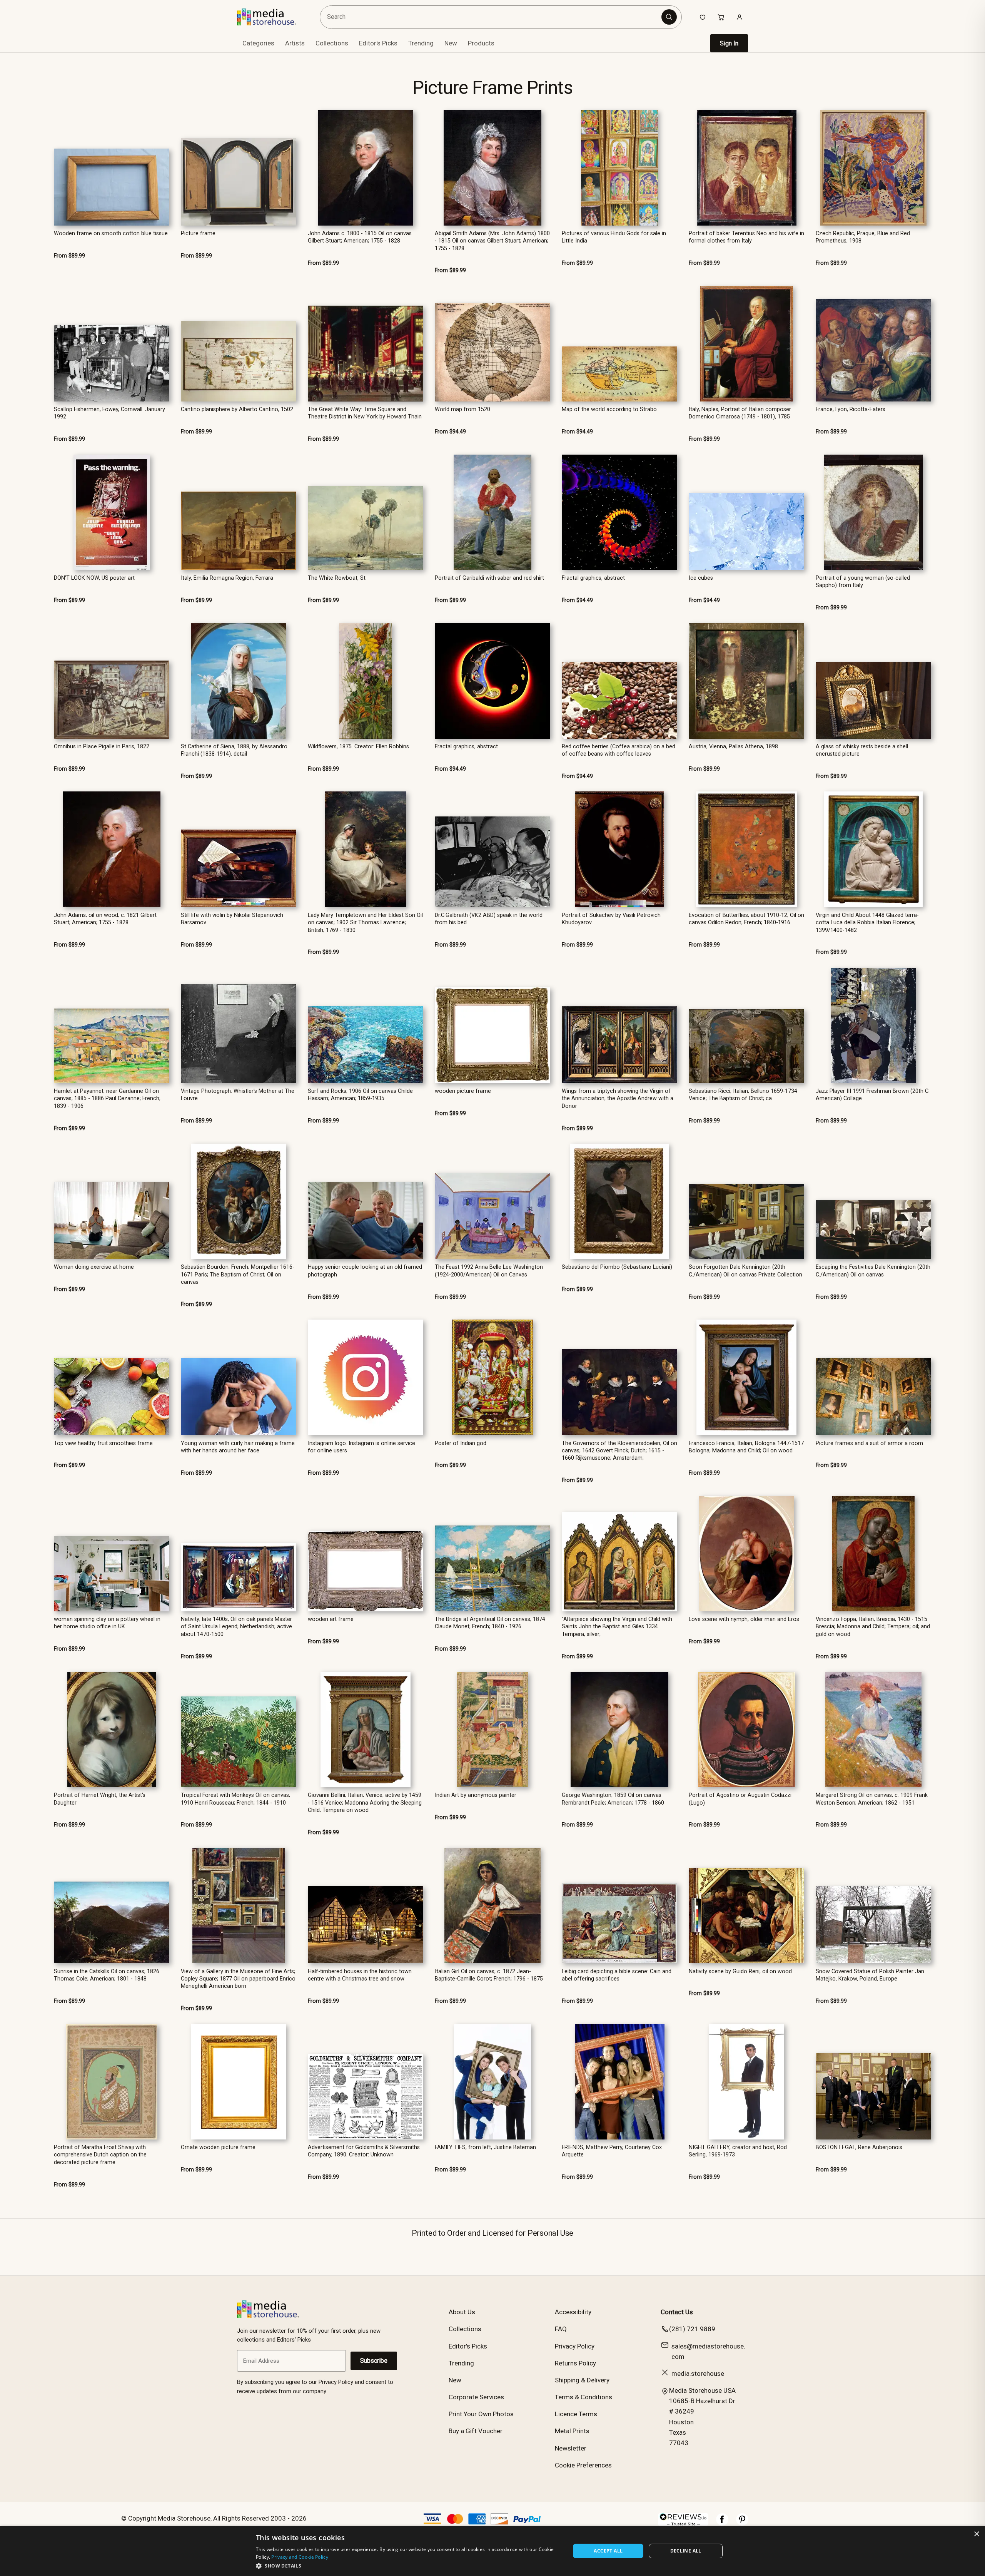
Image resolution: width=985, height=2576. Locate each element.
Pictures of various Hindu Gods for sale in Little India (614, 237)
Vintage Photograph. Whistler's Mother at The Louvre (238, 1095)
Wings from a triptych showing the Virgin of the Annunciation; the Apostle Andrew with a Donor (618, 1099)
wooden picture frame (463, 1091)
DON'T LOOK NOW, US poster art (94, 578)
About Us (462, 2312)
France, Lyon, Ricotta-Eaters (851, 409)
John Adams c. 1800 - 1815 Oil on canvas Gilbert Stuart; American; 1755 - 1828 (360, 237)
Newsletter (571, 2448)
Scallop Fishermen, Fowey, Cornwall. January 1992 (109, 413)
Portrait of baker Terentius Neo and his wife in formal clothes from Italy (746, 237)
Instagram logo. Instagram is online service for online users (361, 1447)
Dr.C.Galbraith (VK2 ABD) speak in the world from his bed (489, 919)
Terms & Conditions (583, 2397)
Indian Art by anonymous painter (476, 1795)
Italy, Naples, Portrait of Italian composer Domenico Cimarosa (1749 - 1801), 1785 (740, 413)
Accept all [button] (608, 2551)
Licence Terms (576, 2414)
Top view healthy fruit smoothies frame (103, 1443)
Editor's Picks (378, 43)
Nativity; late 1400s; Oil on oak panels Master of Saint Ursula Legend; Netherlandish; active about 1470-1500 (236, 1627)
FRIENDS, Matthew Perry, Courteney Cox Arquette (612, 2151)
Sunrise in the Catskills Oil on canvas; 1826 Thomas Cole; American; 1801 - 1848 (107, 1975)
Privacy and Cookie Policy (300, 2557)
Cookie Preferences (583, 2465)
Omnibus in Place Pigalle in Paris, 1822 (102, 747)
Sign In (729, 43)
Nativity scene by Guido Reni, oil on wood (740, 1971)
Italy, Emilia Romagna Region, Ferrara (227, 578)
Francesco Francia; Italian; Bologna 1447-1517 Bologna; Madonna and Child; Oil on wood (746, 1447)
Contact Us (677, 2312)
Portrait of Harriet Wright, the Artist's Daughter (100, 1799)
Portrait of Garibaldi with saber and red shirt (489, 578)
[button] (408, 2566)
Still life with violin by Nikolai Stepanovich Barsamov (232, 919)
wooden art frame (331, 1619)
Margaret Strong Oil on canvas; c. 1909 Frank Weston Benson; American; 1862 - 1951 (872, 1799)
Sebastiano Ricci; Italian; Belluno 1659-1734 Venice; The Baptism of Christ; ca (743, 1095)
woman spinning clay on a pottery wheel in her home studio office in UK (107, 1623)
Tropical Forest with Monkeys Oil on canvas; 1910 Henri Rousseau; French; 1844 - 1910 (235, 1799)
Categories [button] (258, 43)
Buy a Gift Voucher (476, 2431)
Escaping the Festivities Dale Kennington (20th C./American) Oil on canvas (873, 1271)
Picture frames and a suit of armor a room (869, 1443)
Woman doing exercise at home (94, 1267)
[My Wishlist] (703, 17)
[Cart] (721, 17)
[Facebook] (722, 2523)
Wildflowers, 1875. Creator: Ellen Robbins (358, 747)
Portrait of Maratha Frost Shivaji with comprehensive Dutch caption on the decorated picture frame (100, 2155)
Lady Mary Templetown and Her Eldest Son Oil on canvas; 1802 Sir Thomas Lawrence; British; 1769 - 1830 (365, 923)
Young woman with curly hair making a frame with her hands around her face (238, 1447)
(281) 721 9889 (692, 2329)
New (451, 43)
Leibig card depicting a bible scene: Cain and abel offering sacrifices (617, 1975)
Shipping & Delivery (582, 2380)
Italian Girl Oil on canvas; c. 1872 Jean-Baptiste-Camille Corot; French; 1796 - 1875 (489, 1975)
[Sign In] (740, 17)
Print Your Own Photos (481, 2414)
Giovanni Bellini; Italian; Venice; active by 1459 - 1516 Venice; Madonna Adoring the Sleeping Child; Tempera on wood (365, 1803)
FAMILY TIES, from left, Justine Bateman (485, 2147)
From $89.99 (69, 256)
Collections (332, 43)
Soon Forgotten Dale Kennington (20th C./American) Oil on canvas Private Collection (745, 1271)
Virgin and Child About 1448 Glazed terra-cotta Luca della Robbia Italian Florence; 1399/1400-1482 (867, 923)
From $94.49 (450, 432)
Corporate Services (476, 2397)
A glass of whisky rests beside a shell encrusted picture (862, 750)
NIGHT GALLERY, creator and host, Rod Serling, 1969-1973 (738, 2151)
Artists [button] (295, 43)
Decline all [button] (686, 2551)
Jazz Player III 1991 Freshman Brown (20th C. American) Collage (873, 1095)
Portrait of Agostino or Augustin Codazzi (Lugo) (740, 1799)
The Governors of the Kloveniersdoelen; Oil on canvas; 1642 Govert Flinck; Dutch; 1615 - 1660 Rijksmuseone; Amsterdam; (619, 1451)
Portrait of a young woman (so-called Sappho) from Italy (863, 582)
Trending (421, 43)
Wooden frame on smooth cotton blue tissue (111, 233)
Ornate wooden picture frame (218, 2147)
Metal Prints (572, 2431)
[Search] (669, 17)
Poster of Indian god (461, 1443)
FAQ (561, 2329)
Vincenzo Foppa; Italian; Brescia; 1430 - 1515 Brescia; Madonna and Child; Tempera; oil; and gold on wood (873, 1627)
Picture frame (198, 233)
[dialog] (492, 2551)
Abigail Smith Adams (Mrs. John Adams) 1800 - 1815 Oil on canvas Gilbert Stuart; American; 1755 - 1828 (492, 241)
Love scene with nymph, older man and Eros (744, 1619)
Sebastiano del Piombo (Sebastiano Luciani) (617, 1267)
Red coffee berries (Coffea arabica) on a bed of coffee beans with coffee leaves (619, 750)
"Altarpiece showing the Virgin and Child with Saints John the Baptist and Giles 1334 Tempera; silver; (617, 1627)
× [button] (976, 2534)
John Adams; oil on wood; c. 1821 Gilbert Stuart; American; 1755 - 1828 (105, 919)
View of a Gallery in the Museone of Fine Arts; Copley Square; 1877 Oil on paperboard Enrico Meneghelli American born (238, 1979)
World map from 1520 (462, 409)
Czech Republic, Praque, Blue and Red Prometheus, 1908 (863, 237)
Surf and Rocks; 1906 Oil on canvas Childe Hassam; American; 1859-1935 (360, 1095)
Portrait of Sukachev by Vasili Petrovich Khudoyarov (611, 919)
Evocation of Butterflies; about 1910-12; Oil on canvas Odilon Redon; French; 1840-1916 (746, 919)
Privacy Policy (575, 2346)
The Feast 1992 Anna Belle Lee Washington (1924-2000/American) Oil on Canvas (489, 1271)
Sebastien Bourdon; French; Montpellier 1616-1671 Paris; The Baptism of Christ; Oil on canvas (238, 1275)
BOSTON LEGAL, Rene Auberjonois (859, 2147)
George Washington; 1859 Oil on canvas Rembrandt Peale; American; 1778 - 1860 (613, 1799)
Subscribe (374, 2361)
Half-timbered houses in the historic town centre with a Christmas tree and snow (360, 1975)
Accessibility (573, 2312)
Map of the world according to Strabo (609, 409)
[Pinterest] (742, 2523)
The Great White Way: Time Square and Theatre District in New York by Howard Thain (365, 413)
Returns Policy (575, 2363)
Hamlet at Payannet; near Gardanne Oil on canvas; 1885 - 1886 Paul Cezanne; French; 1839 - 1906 (107, 1099)
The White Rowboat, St (337, 578)
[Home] (272, 17)
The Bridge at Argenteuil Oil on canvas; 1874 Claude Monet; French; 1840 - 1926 (490, 1623)
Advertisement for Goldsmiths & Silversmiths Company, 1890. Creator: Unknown (364, 2151)
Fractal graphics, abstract (593, 578)
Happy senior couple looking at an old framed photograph (365, 1271)
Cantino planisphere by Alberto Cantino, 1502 (237, 409)
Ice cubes (701, 578)
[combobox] (492, 17)
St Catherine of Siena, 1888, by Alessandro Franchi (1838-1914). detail (234, 750)
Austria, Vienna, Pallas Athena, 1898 (733, 747)
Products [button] (481, 43)
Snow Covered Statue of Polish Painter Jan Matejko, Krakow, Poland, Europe (870, 1975)
